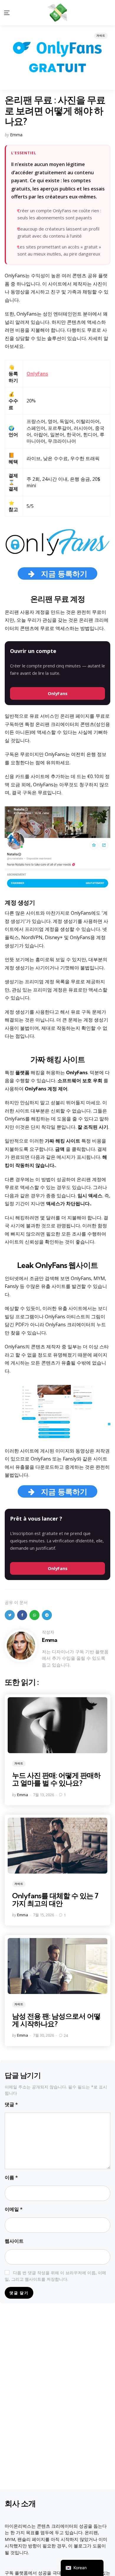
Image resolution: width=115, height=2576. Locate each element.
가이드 (101, 35)
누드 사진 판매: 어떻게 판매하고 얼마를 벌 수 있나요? (56, 1779)
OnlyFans (58, 693)
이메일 (14, 2209)
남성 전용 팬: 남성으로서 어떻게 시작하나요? (56, 2020)
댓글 (11, 2104)
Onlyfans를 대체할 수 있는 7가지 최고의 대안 (55, 1899)
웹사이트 (14, 2241)
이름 (11, 2177)
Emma (16, 135)
